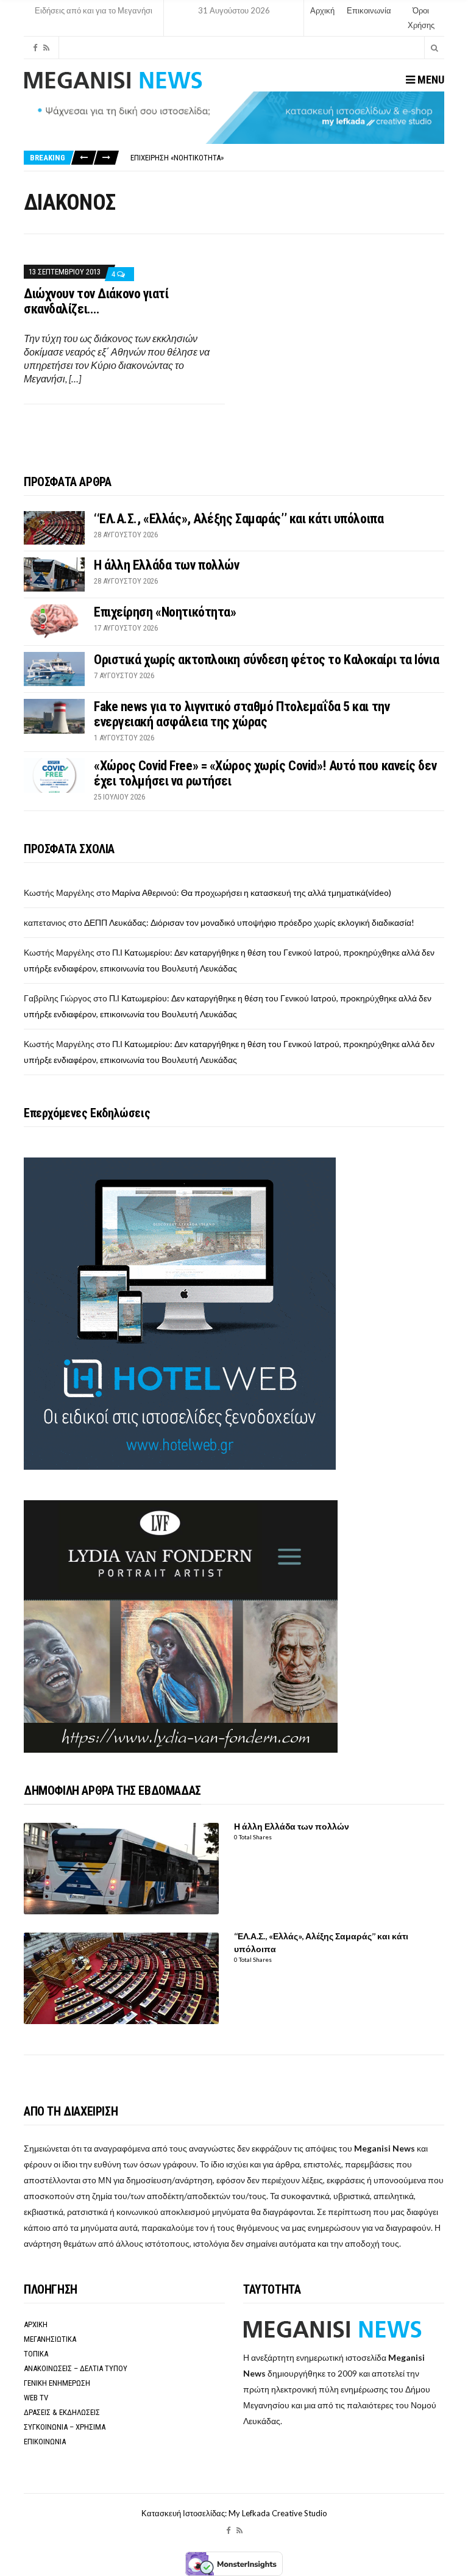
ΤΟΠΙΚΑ (36, 2354)
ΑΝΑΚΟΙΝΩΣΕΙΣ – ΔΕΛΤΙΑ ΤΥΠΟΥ (76, 2368)
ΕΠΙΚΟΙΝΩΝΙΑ (45, 2442)
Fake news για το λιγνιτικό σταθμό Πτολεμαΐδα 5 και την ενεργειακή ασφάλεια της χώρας (242, 714)
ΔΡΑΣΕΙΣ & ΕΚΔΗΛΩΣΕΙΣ (62, 2412)
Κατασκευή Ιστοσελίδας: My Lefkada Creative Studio (234, 2513)
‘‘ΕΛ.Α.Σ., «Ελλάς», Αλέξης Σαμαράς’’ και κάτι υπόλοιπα (239, 519)
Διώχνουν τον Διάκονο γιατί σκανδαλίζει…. (96, 301)
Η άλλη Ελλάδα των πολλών (166, 565)
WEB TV (36, 2398)
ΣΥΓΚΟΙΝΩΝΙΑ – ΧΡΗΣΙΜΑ (65, 2427)
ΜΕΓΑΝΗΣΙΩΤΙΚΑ (50, 2339)
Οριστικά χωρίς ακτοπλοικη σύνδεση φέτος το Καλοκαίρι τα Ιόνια (266, 660)
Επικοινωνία (369, 10)
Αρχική (322, 10)
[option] (287, 158)
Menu (430, 80)
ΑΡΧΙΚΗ (36, 2324)
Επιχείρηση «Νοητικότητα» (177, 158)
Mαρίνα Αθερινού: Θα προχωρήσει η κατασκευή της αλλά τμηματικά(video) (252, 893)
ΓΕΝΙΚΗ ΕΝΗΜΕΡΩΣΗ (57, 2383)
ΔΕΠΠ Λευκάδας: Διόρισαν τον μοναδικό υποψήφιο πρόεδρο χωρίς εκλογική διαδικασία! (249, 922)
